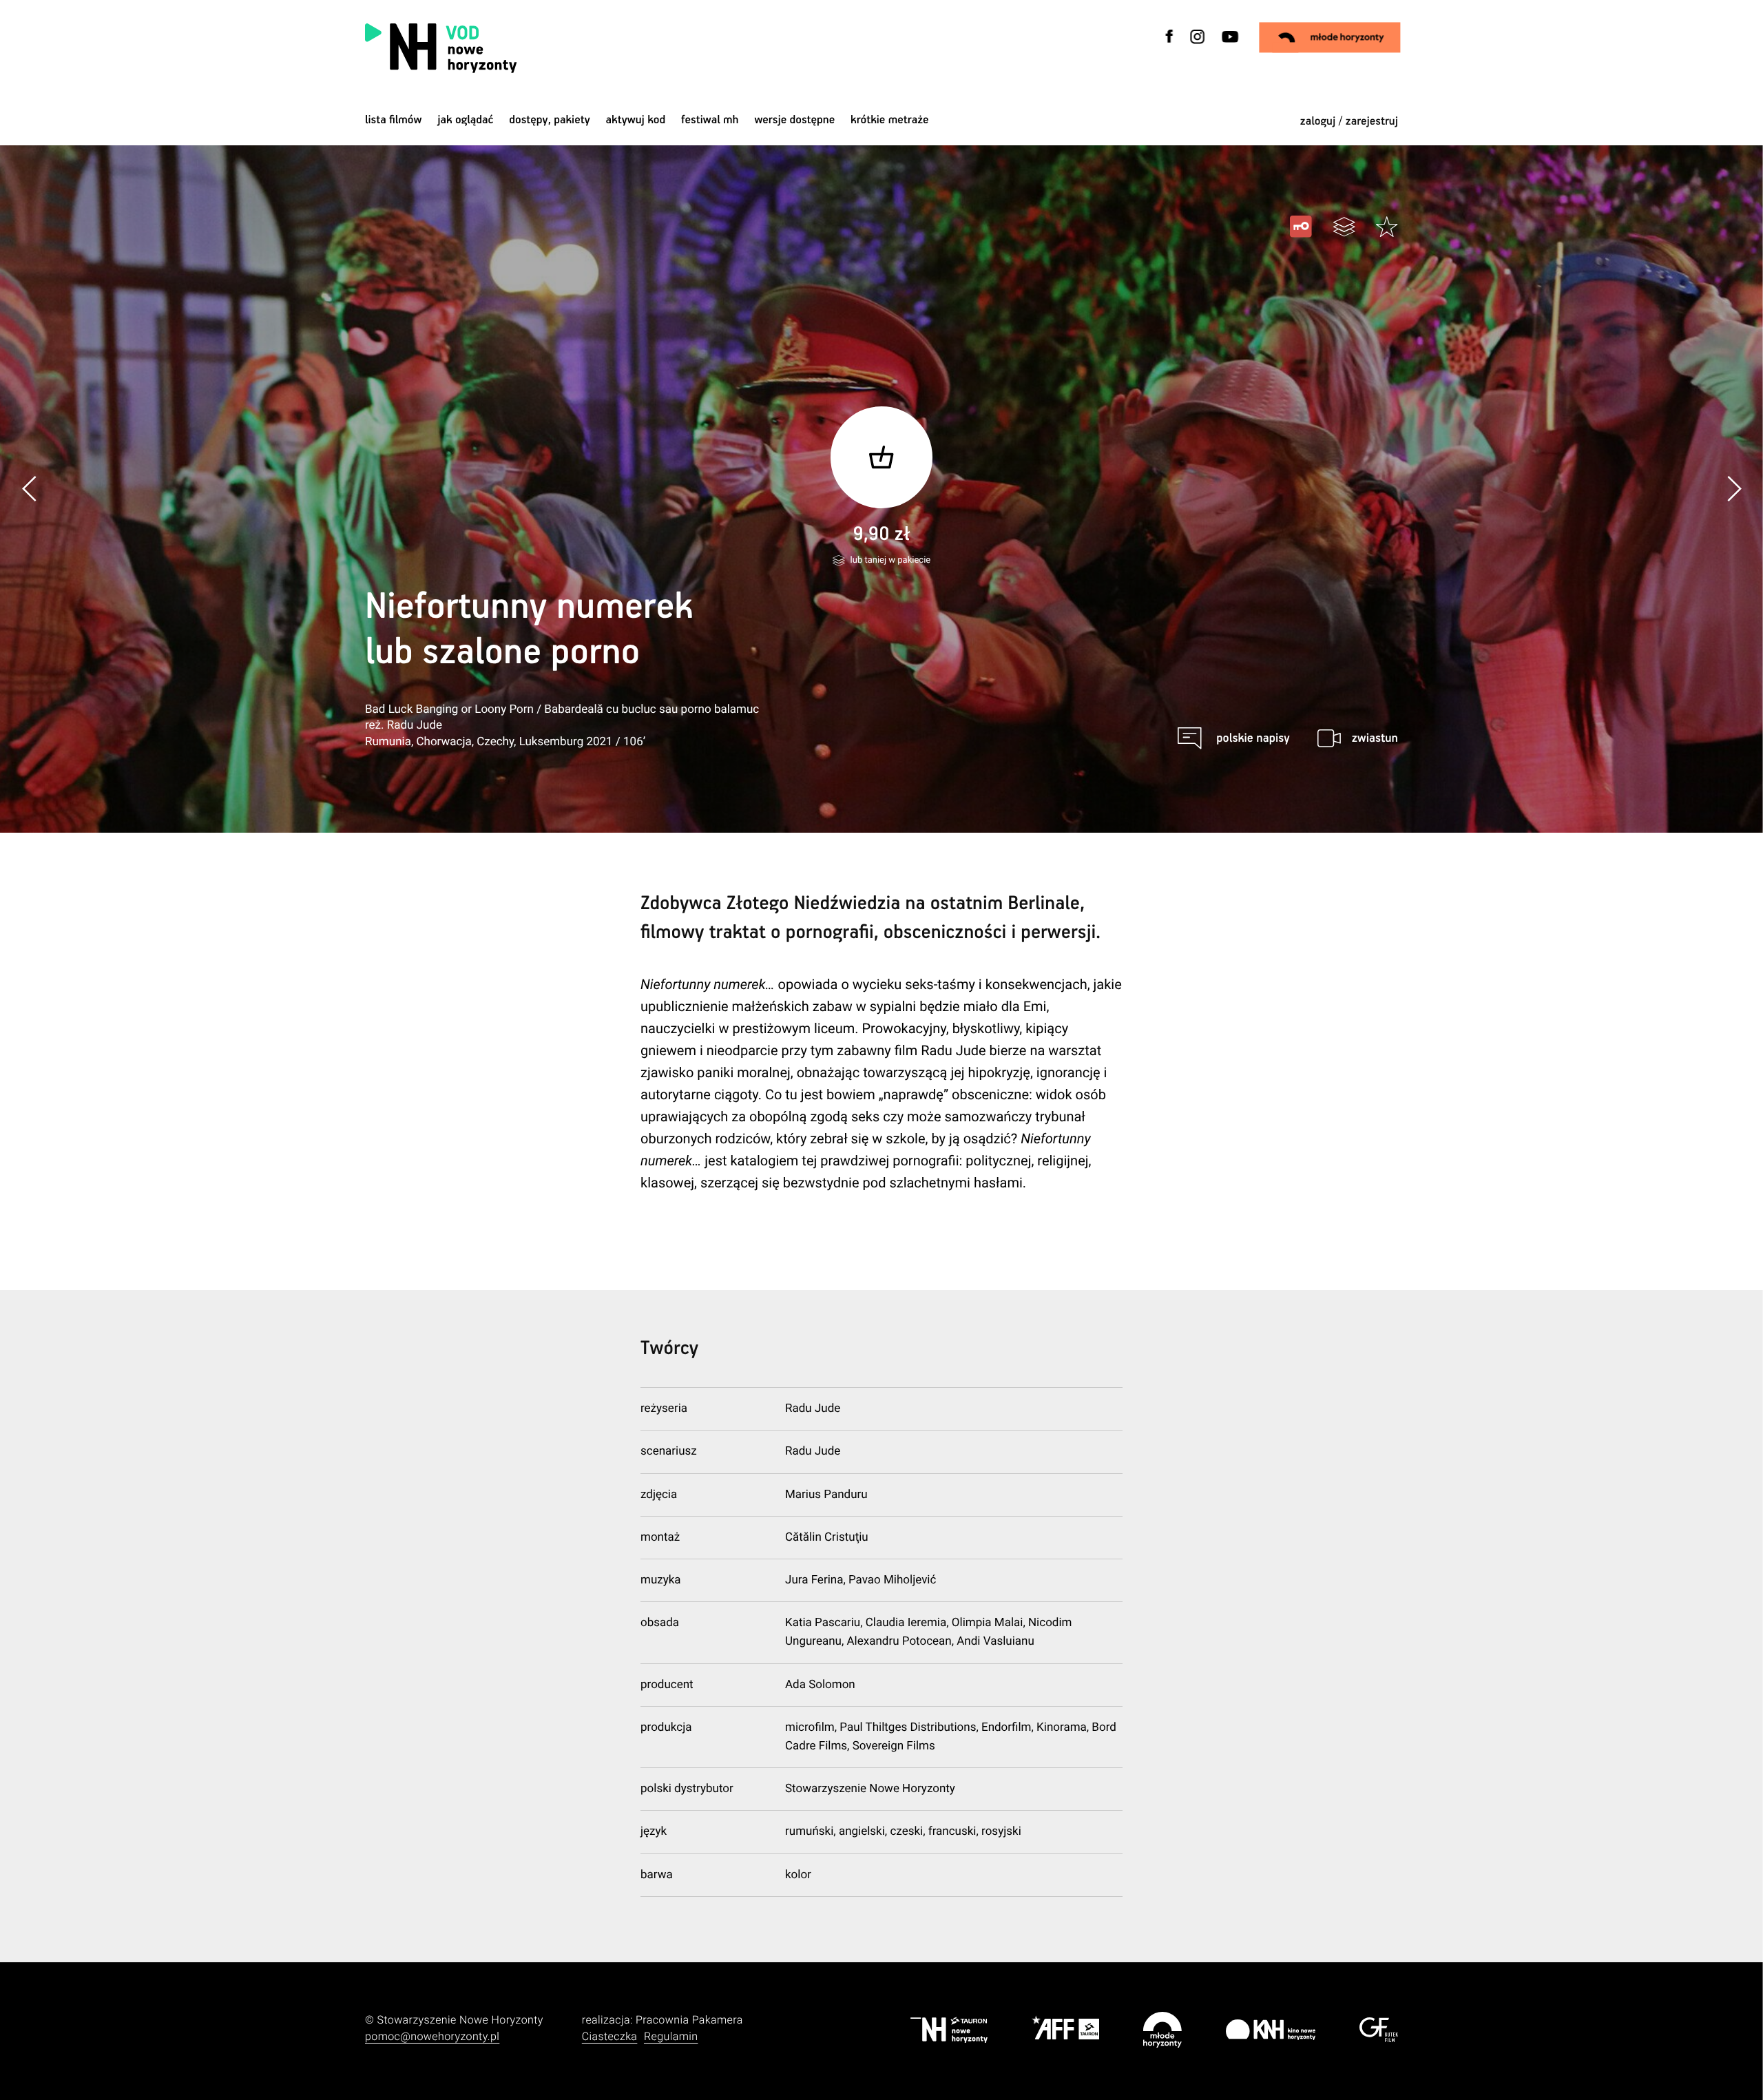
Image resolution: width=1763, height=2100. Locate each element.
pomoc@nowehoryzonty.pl (432, 2036)
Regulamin (671, 2036)
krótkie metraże (889, 120)
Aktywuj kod (636, 120)
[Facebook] (1170, 45)
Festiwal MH (710, 120)
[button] (1733, 489)
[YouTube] (1229, 45)
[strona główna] (529, 48)
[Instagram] (1198, 45)
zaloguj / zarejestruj (1349, 122)
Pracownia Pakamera (689, 2020)
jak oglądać (465, 120)
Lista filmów (394, 120)
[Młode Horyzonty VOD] (1330, 37)
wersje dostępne (794, 120)
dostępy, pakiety (550, 120)
